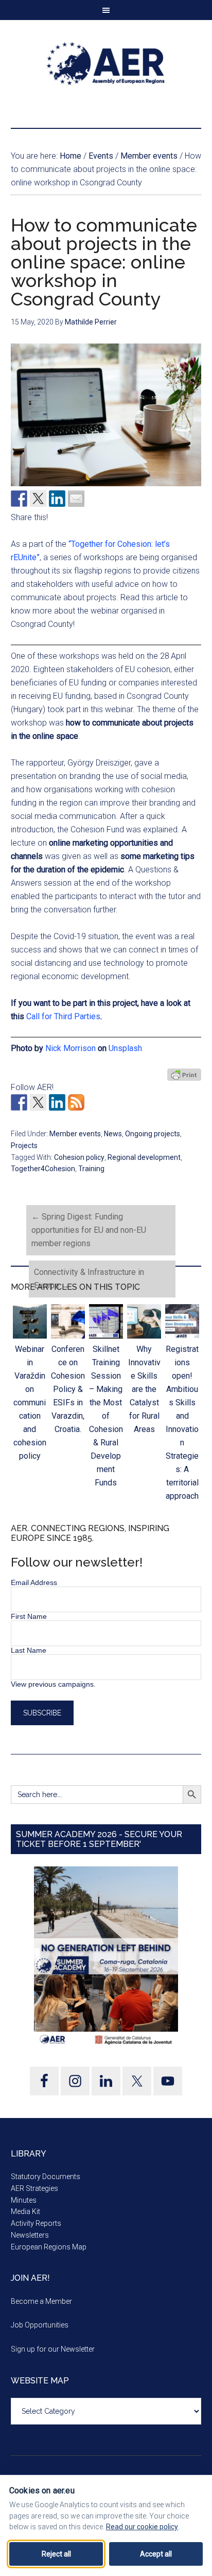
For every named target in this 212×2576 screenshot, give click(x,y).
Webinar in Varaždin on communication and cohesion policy (30, 1403)
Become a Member (41, 2301)
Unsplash (125, 1048)
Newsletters (30, 2235)
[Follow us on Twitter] (38, 1102)
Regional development (144, 1157)
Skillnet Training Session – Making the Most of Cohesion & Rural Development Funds (106, 1416)
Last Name (29, 1650)
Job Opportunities (40, 2325)
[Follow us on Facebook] (19, 1102)
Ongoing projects (153, 1134)
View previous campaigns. (53, 1684)
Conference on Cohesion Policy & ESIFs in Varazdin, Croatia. (68, 1389)
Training (91, 1169)
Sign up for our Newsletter (53, 2349)
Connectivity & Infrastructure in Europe (89, 1279)
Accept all (156, 2554)
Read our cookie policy (142, 2527)
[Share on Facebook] (19, 499)
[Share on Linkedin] (57, 499)
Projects (24, 1146)
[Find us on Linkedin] (57, 1102)
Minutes (24, 2200)
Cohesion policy (79, 1157)
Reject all (56, 2554)
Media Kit (25, 2211)
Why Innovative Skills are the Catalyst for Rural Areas (144, 1389)
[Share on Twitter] (38, 499)
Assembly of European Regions (106, 64)
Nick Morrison (70, 1048)
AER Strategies (34, 2188)
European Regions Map (49, 2247)
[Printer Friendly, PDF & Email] (184, 1075)
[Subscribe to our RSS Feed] (76, 1102)
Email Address (34, 1582)
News (113, 1134)
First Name (29, 1616)
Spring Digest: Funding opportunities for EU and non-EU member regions (89, 1230)
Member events (75, 1134)
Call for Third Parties (63, 1016)
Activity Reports (36, 2223)
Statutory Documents (46, 2177)
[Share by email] (76, 499)
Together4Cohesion (43, 1169)
